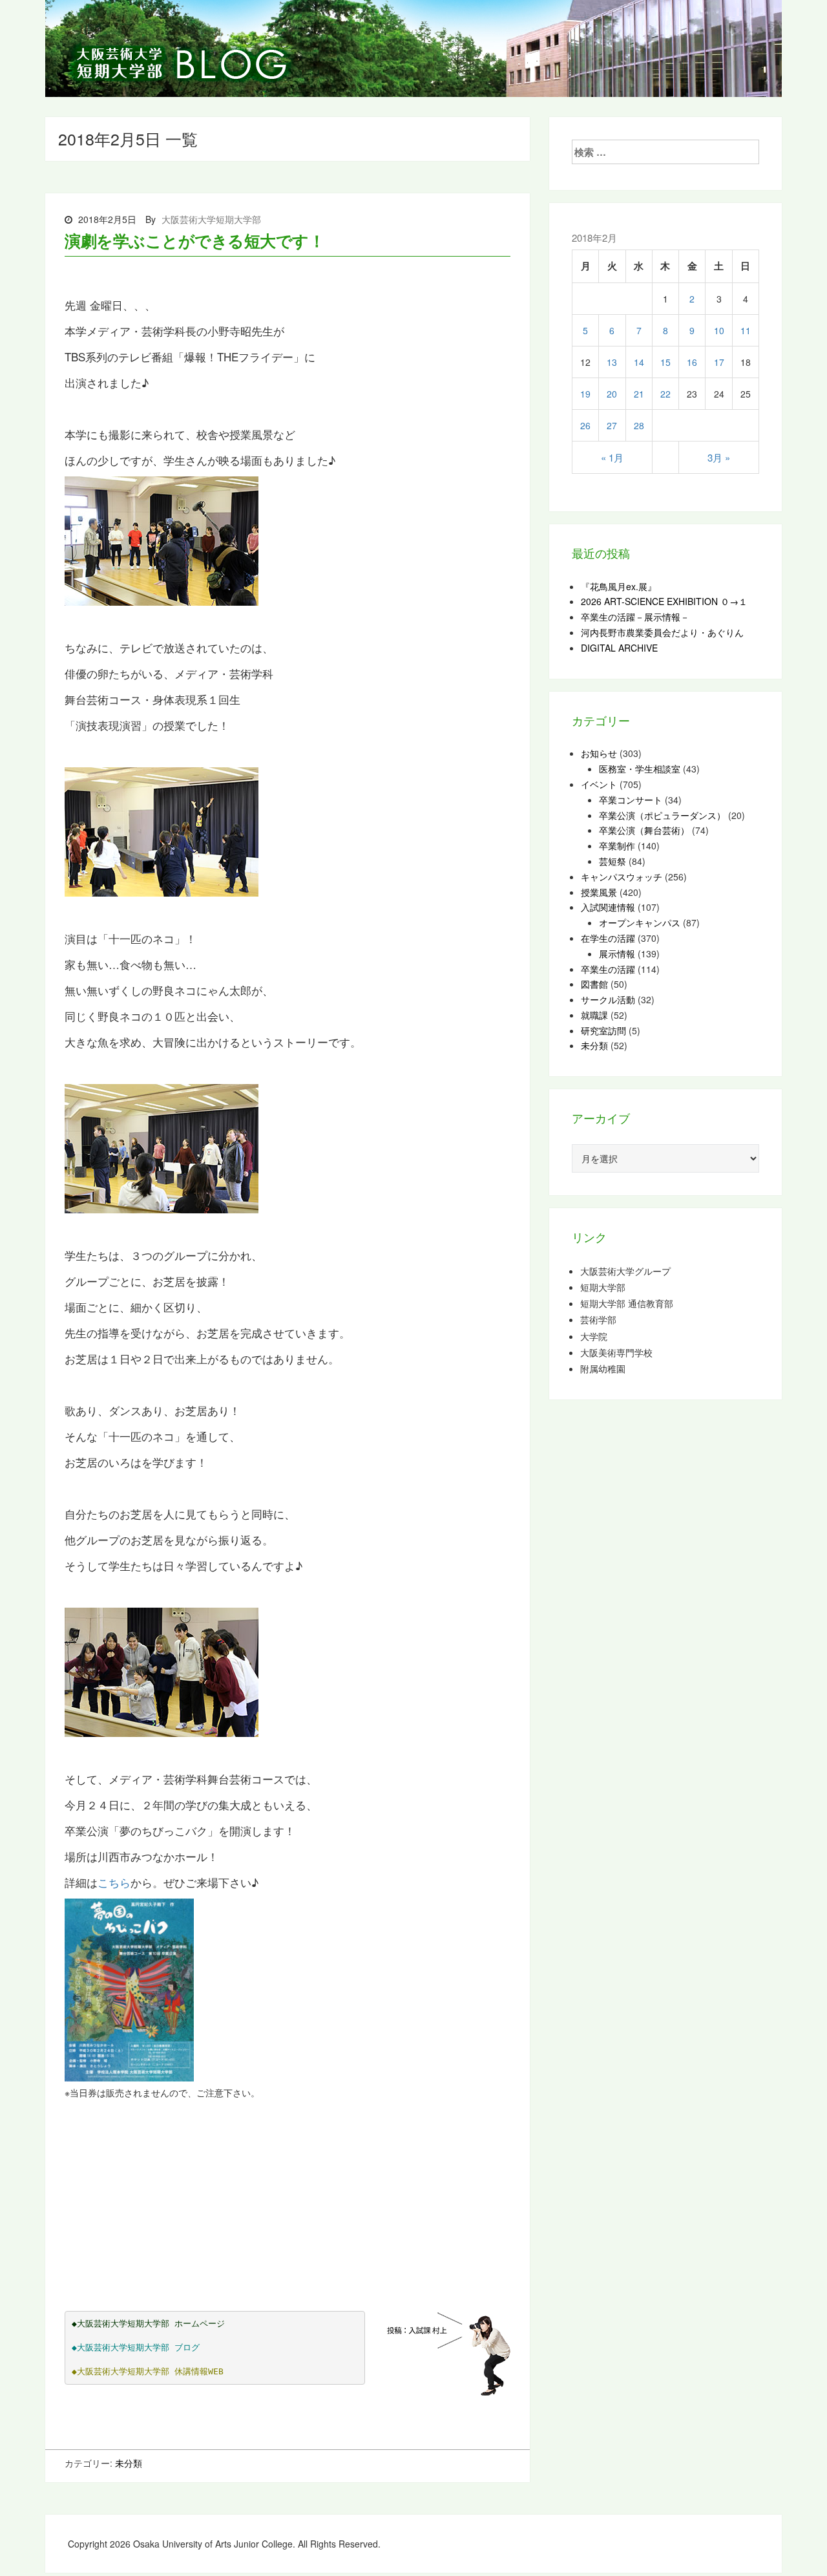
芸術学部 (598, 1320)
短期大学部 (603, 1287)
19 (585, 394)
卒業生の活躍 (608, 969)
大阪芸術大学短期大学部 (211, 219)
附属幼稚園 (603, 1369)
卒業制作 (617, 846)
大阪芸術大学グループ (625, 1271)
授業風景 (599, 892)
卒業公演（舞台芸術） (644, 830)
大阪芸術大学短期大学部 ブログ (138, 2347)
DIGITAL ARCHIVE (619, 648)
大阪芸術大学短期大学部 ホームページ (151, 2324)
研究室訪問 (603, 1030)
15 (665, 362)
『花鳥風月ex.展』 (619, 586)
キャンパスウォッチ (622, 877)
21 (639, 394)
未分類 (129, 2463)
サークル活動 (608, 999)
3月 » (719, 457)
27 (612, 425)
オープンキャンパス (640, 922)
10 (719, 330)
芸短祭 (612, 861)
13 (612, 362)
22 (665, 394)
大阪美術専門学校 (616, 1353)
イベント (599, 784)
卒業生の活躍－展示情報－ (635, 617)
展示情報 (617, 953)
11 (746, 330)
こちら (114, 1882)
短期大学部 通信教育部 (627, 1304)
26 (585, 425)
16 (692, 362)
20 (612, 394)
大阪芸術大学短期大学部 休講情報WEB (150, 2371)
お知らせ (599, 753)
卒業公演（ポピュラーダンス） (662, 815)
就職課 (594, 1015)
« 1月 (612, 457)
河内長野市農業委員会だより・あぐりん (662, 632)
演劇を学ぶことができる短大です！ (194, 240)
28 (639, 425)
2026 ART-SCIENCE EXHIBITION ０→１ (664, 601)
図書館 (594, 984)
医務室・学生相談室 (640, 769)
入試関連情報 (608, 907)
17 (719, 362)
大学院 (594, 1336)
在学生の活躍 (608, 938)
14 (639, 362)
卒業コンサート (631, 800)
